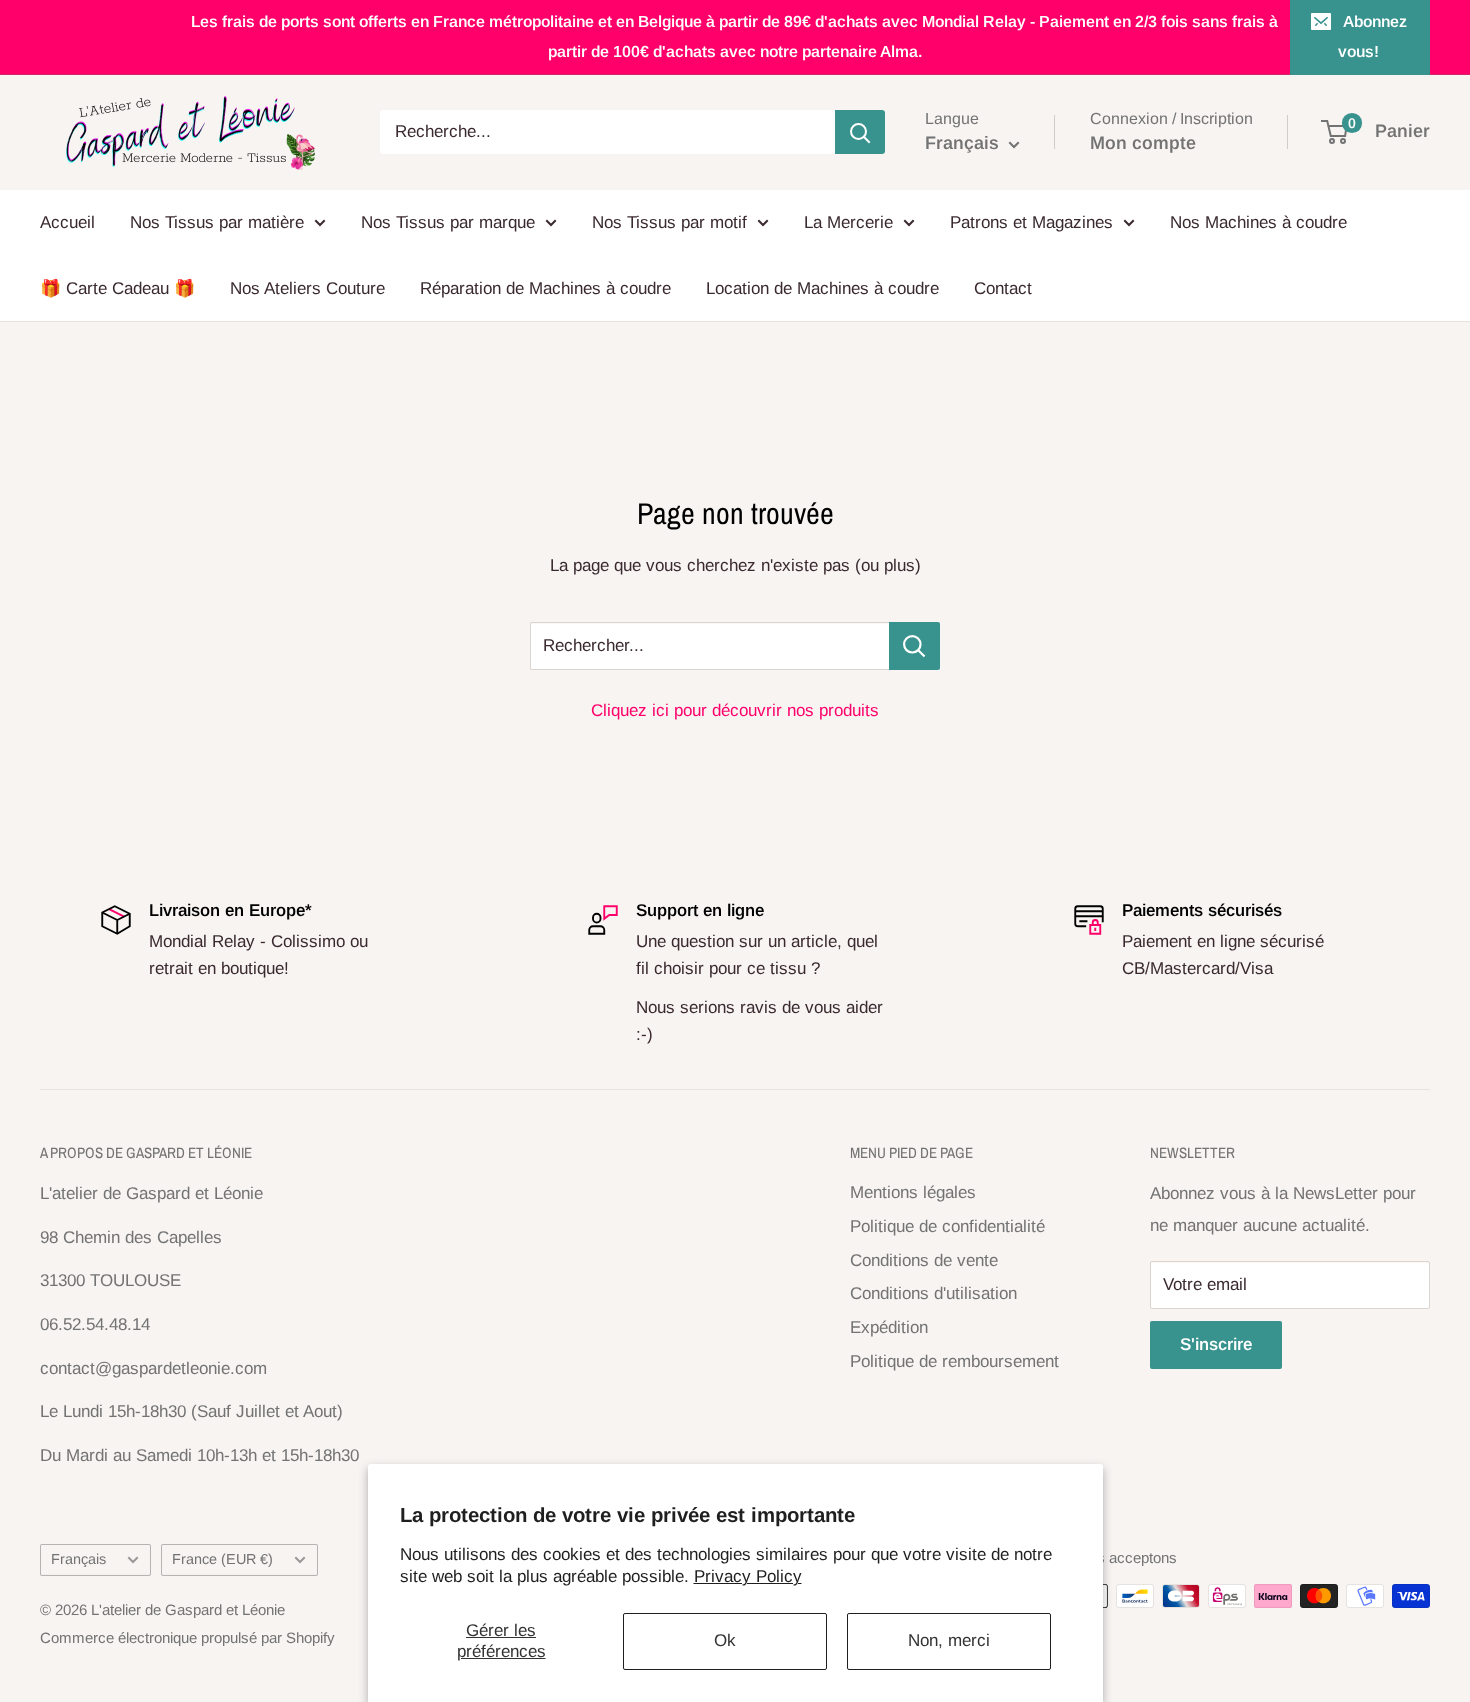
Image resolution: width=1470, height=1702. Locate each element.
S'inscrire (1216, 1344)
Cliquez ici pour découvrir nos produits (735, 710)
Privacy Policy (748, 1576)
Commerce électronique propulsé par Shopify (187, 1637)
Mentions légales (913, 1192)
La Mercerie (848, 222)
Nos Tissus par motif (669, 222)
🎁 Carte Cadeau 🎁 (117, 288)
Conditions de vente (924, 1260)
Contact (1003, 288)
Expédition (889, 1327)
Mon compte (1143, 143)
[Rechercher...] (914, 646)
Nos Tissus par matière (217, 222)
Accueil (67, 222)
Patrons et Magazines (1031, 222)
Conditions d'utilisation (933, 1293)
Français (78, 1559)
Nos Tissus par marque (448, 222)
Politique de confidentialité (947, 1226)
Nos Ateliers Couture (307, 288)
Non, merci (949, 1640)
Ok (725, 1640)
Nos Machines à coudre (1258, 222)
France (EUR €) (222, 1559)
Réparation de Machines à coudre (545, 288)
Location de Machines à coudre (822, 288)
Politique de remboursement (954, 1361)
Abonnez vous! (1372, 36)
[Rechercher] (860, 132)
